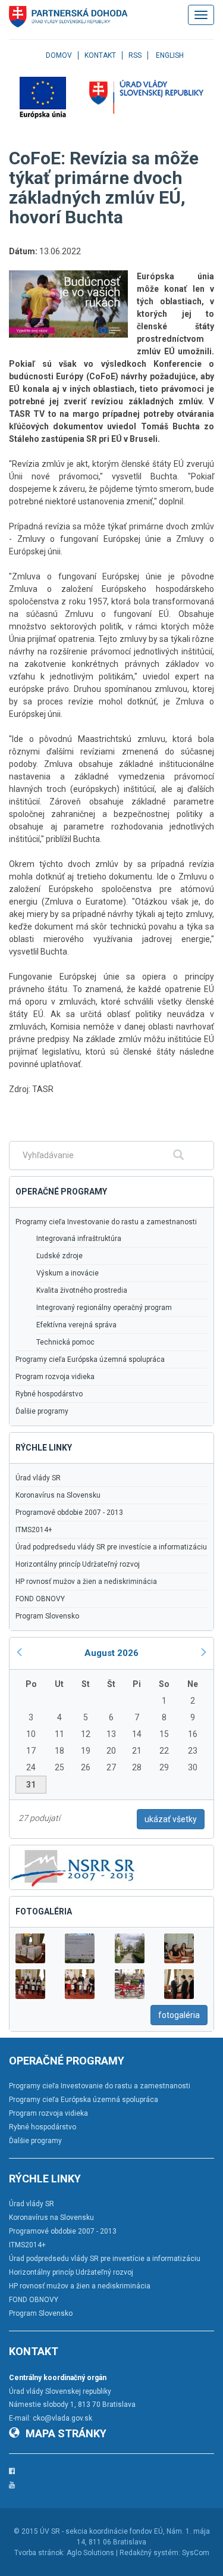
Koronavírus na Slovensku (58, 1495)
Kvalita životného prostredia (82, 1290)
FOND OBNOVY (40, 1599)
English (170, 55)
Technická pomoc (65, 1342)
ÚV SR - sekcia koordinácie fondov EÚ (101, 2531)
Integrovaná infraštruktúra (79, 1239)
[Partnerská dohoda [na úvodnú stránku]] (68, 17)
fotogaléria (179, 2015)
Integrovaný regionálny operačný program (104, 1308)
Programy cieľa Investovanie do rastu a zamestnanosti (106, 1222)
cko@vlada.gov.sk (62, 2418)
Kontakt (100, 55)
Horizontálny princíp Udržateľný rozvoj (78, 1564)
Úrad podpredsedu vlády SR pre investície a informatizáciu (111, 1547)
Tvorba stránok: (40, 2553)
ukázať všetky (171, 1819)
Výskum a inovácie (67, 1273)
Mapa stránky (66, 2433)
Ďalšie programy (42, 1411)
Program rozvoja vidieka (55, 1377)
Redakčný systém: (150, 2553)
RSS (135, 55)
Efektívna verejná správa (76, 1325)
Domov (59, 55)
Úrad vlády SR (38, 1478)
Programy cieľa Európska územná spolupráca (90, 1359)
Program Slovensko (47, 1616)
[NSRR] (73, 1867)
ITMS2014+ (34, 1530)
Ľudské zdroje (59, 1256)
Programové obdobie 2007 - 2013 (69, 1512)
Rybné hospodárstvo (49, 1394)
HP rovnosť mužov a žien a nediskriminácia (86, 1582)
